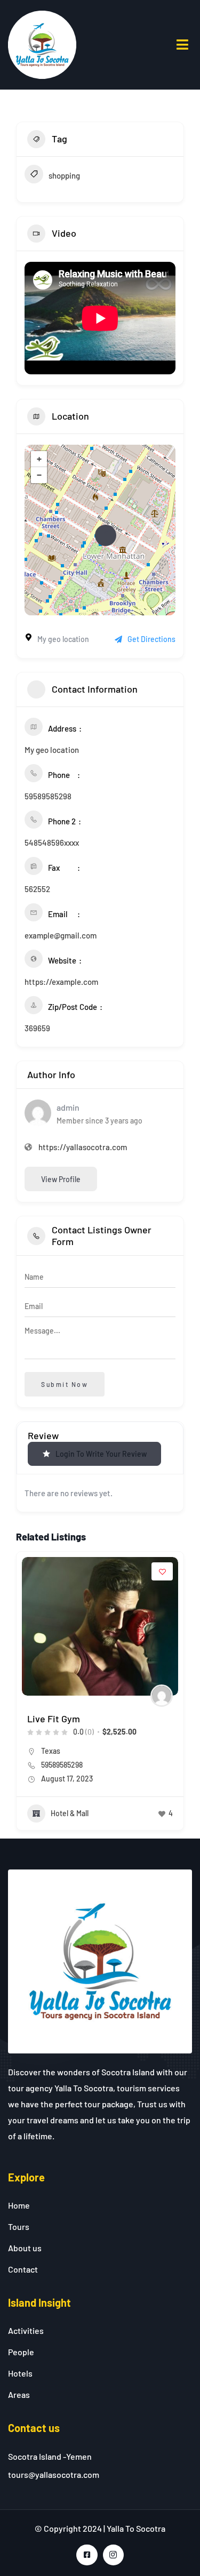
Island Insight (39, 2302)
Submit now (65, 1384)
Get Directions (151, 639)
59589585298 (48, 796)
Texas (51, 1751)
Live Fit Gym (54, 1719)
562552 (37, 889)
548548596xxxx (52, 842)
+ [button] (39, 459)
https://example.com (61, 982)
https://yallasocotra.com (83, 1147)
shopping (64, 175)
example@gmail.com (61, 935)
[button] (24, 1695)
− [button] (39, 475)
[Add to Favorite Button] (162, 1571)
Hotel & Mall (70, 1813)
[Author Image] (162, 1696)
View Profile (61, 1179)
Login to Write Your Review (101, 1454)
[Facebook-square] (87, 2555)
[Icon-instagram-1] (113, 2555)
